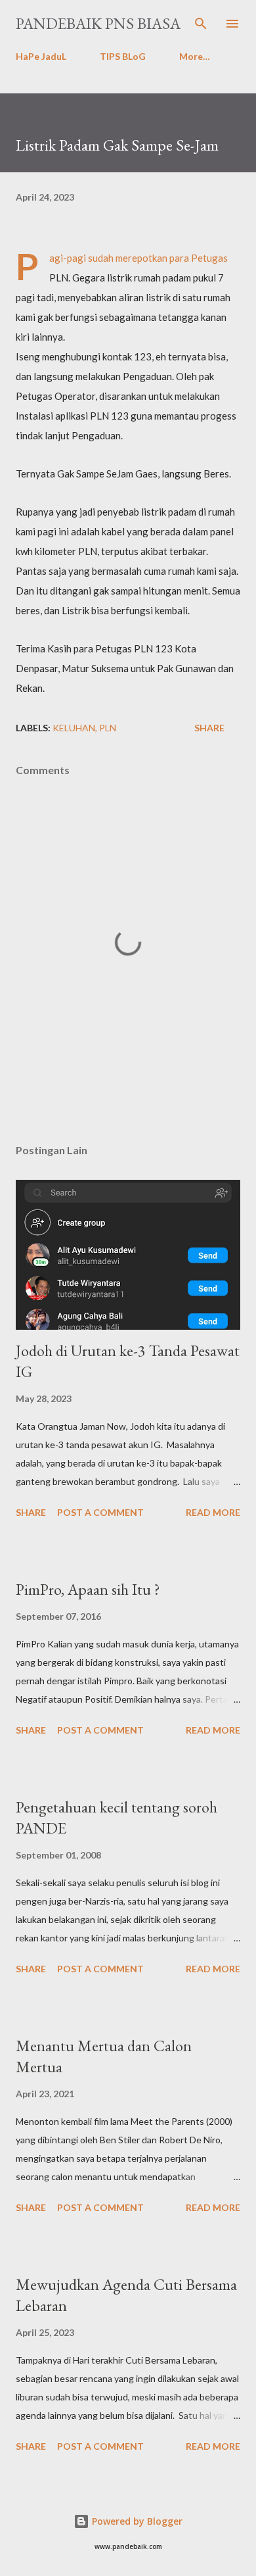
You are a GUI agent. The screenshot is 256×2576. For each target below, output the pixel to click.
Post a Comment (100, 1512)
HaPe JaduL (41, 56)
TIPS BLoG (123, 56)
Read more (213, 1512)
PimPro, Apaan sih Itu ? (88, 1589)
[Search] (201, 24)
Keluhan (74, 728)
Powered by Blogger (136, 2521)
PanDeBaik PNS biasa (98, 23)
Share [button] (209, 728)
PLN (108, 728)
